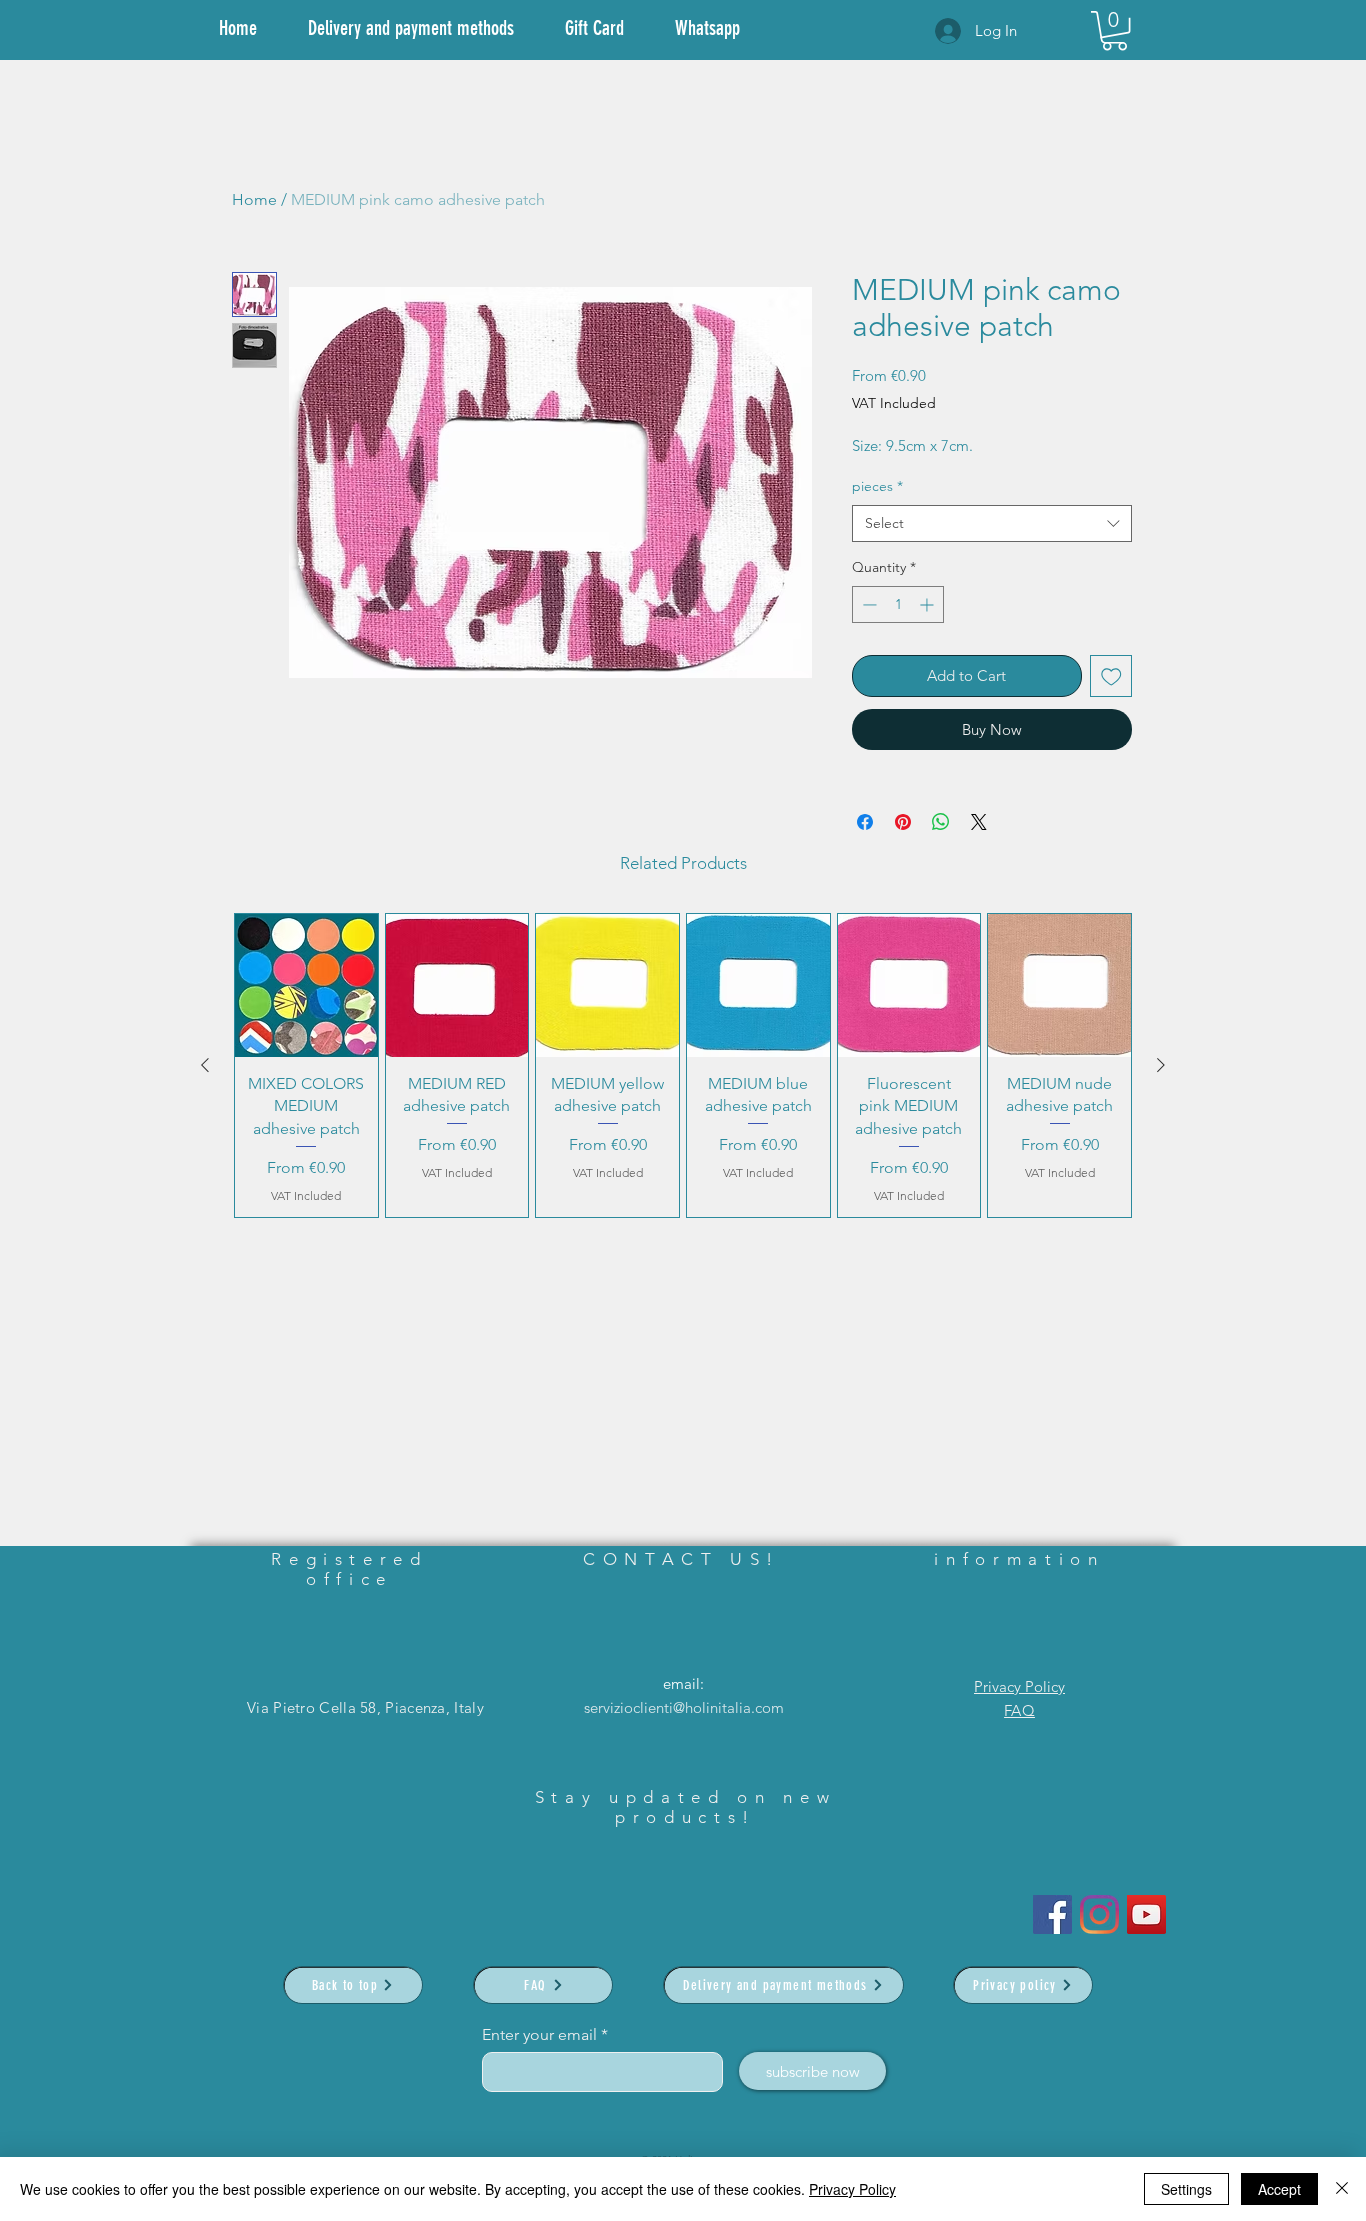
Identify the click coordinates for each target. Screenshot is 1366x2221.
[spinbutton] (898, 604)
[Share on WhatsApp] (941, 822)
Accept (1279, 2189)
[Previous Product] (205, 1065)
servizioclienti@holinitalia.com (684, 1707)
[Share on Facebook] (865, 822)
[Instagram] (1099, 1914)
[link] (1114, 30)
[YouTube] (1146, 1914)
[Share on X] (979, 822)
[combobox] (992, 524)
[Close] (1342, 2189)
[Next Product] (1161, 1065)
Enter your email (539, 2035)
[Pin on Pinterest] (903, 822)
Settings (1186, 2189)
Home (254, 199)
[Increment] (928, 604)
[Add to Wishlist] (1111, 676)
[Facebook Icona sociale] (1052, 1914)
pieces (877, 486)
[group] (683, 1065)
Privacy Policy (1019, 1686)
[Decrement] (867, 604)
